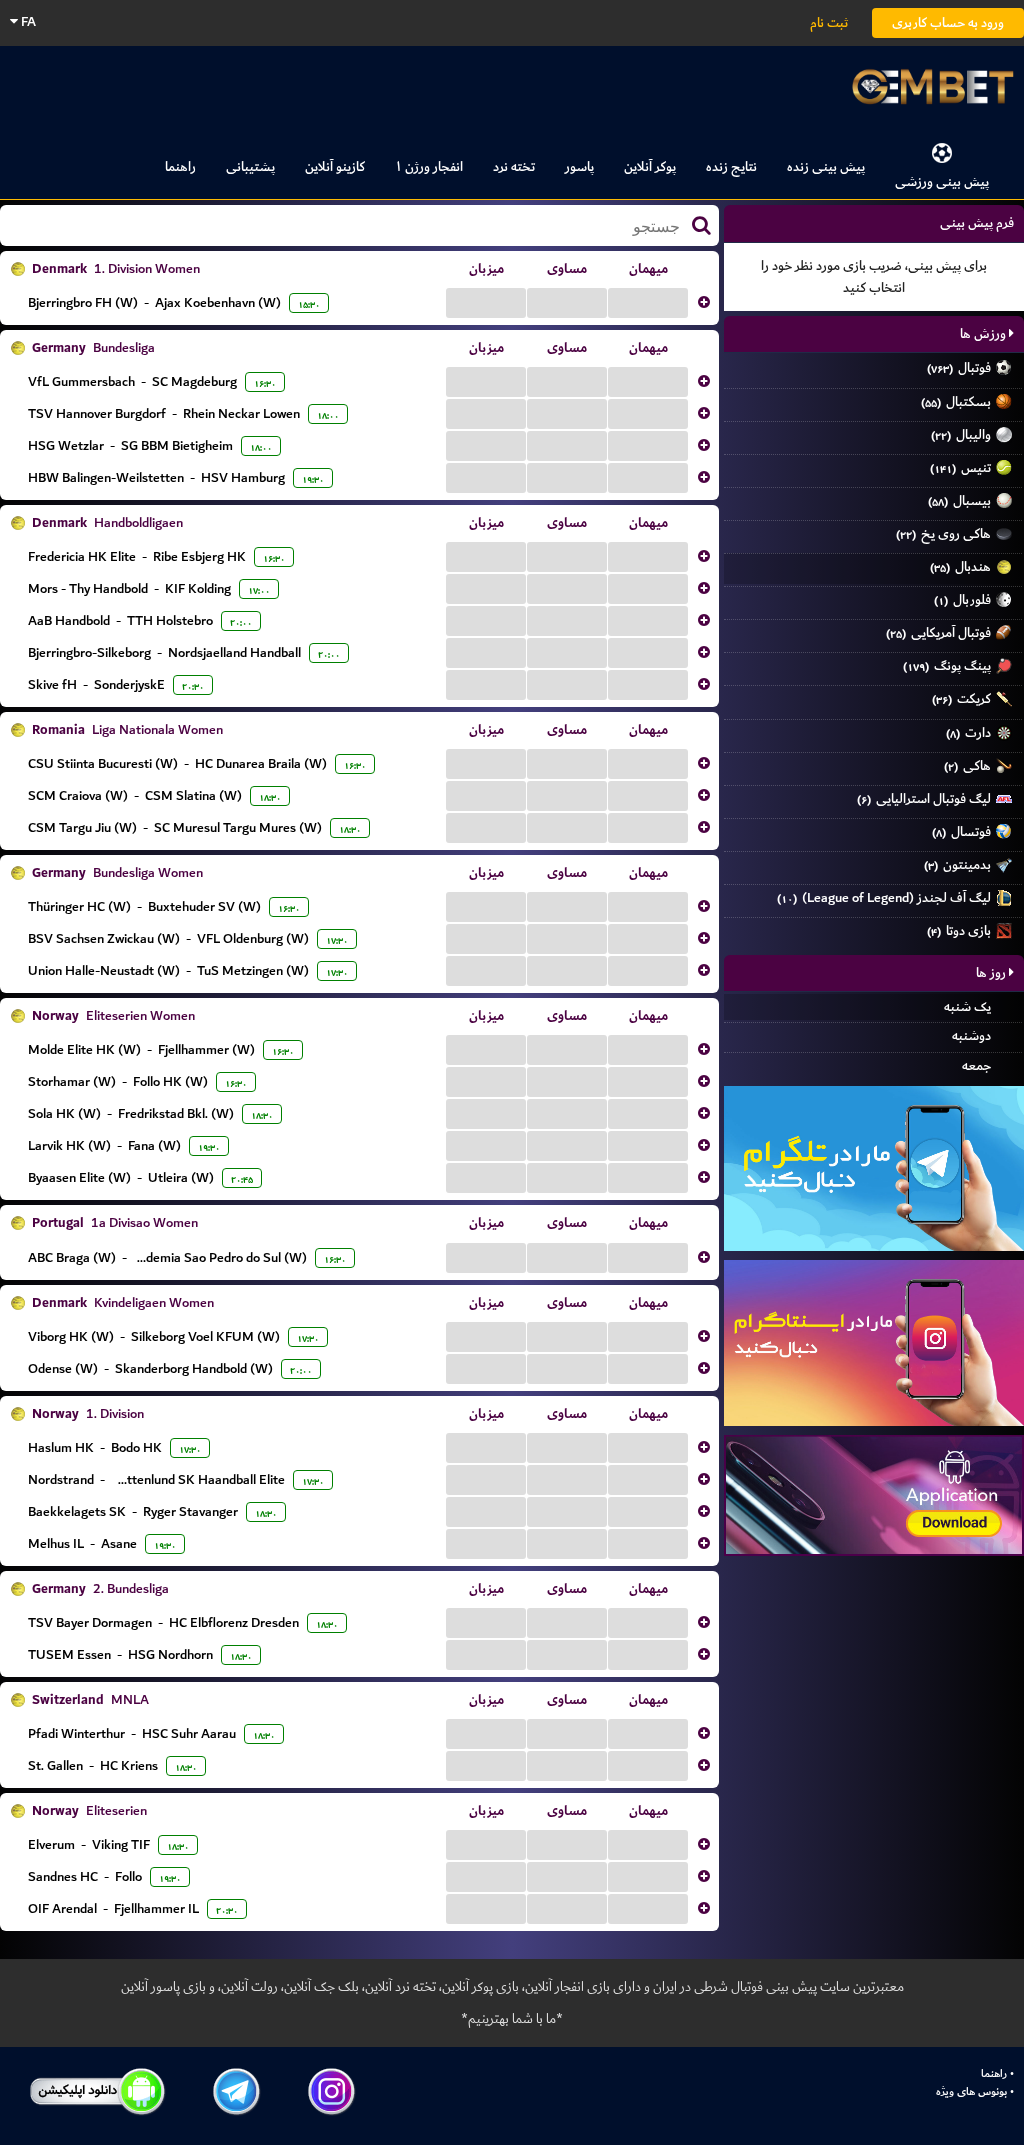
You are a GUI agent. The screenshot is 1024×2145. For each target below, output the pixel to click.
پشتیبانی (250, 166)
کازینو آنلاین (335, 166)
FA (27, 21)
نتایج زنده (731, 166)
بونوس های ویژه (971, 2092)
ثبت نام (829, 22)
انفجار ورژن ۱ (429, 166)
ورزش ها (984, 333)
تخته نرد (514, 166)
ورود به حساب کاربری (948, 22)
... (486, 302)
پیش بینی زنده (826, 166)
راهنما (180, 166)
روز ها (992, 972)
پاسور (579, 166)
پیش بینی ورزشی (942, 181)
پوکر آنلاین (650, 166)
